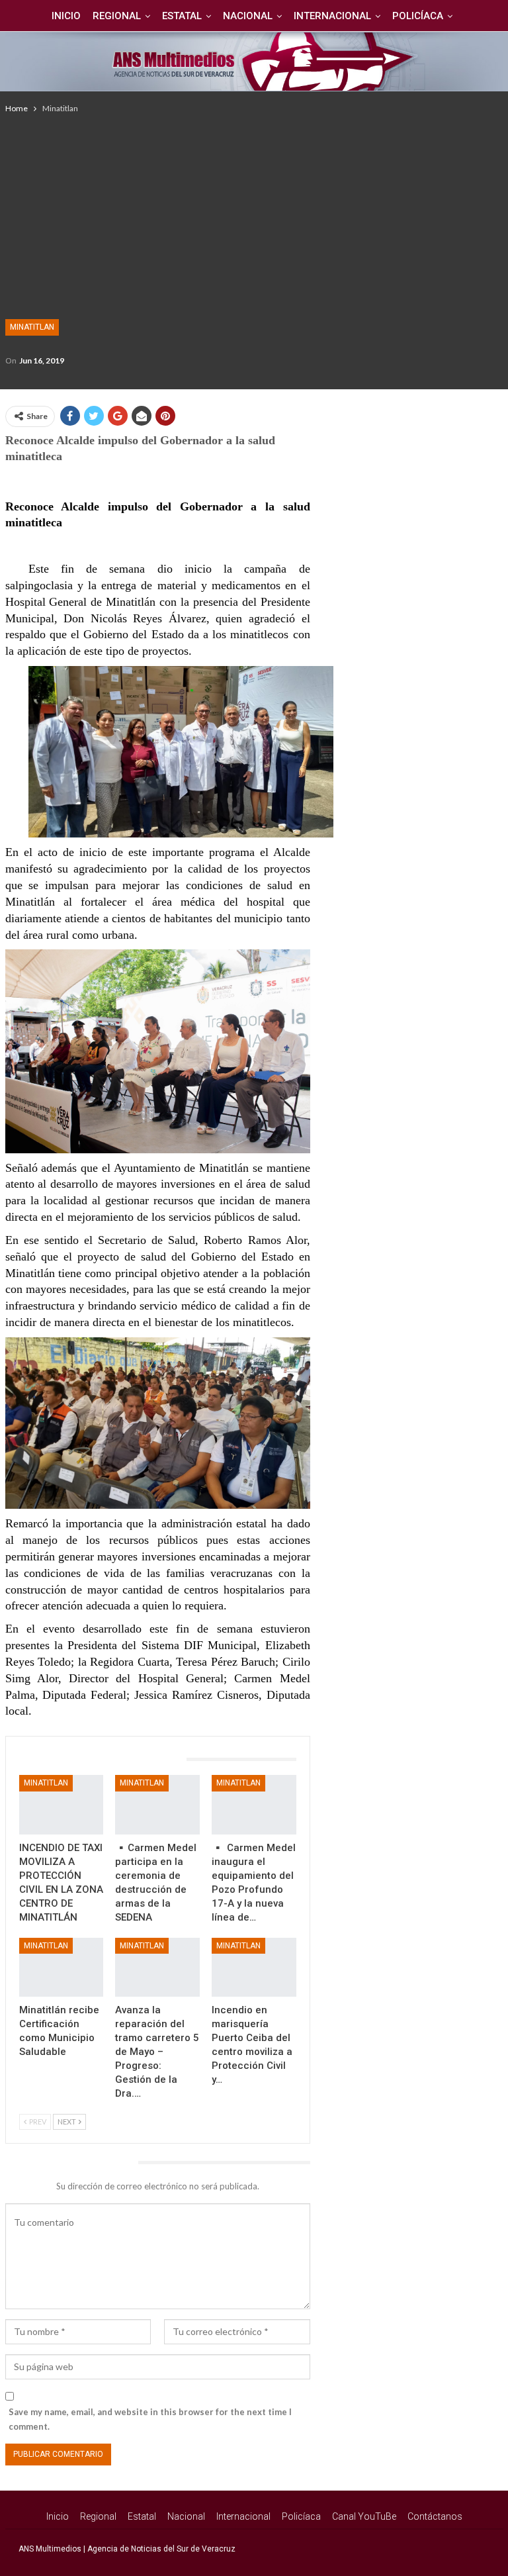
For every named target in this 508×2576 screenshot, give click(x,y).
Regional (117, 16)
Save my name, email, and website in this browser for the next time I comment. (150, 2419)
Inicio (66, 16)
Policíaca (418, 16)
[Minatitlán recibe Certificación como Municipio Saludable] (62, 1967)
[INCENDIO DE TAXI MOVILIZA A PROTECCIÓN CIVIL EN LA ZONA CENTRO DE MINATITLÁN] (62, 1804)
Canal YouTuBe (364, 2516)
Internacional (332, 16)
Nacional (248, 16)
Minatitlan (32, 327)
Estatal (182, 16)
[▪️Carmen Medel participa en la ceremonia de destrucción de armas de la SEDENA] (157, 1804)
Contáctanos (435, 2516)
